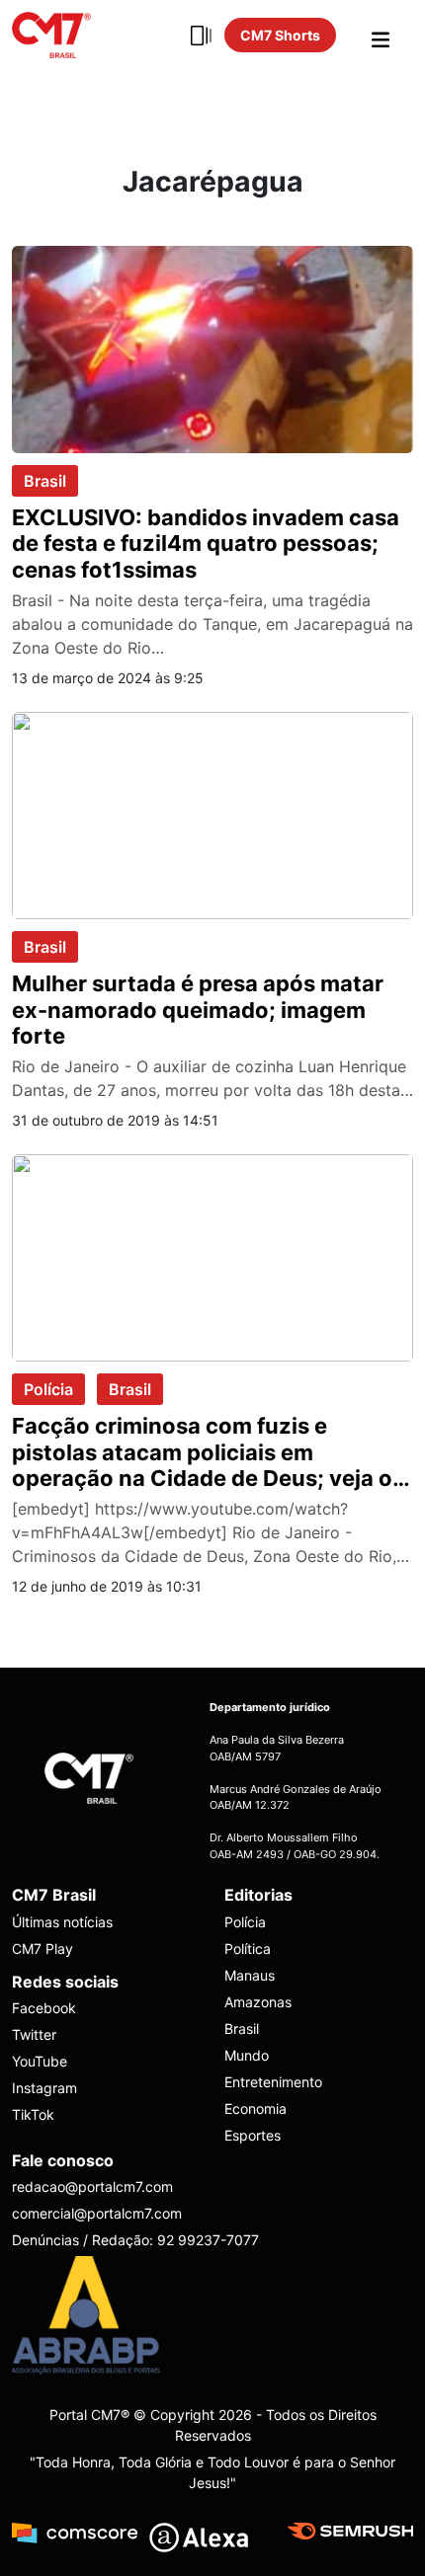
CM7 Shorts (280, 35)
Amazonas (258, 2002)
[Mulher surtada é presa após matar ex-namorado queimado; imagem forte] (212, 814)
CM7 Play (42, 1949)
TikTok (33, 2114)
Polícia (48, 1389)
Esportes (253, 2135)
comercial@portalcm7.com (97, 2213)
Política (248, 1949)
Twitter (34, 2034)
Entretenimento (273, 2082)
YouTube (40, 2061)
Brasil (45, 481)
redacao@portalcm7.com (92, 2186)
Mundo (247, 2055)
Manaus (250, 1975)
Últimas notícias (62, 1922)
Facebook (44, 2008)
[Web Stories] (201, 36)
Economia (255, 2108)
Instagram (44, 2088)
